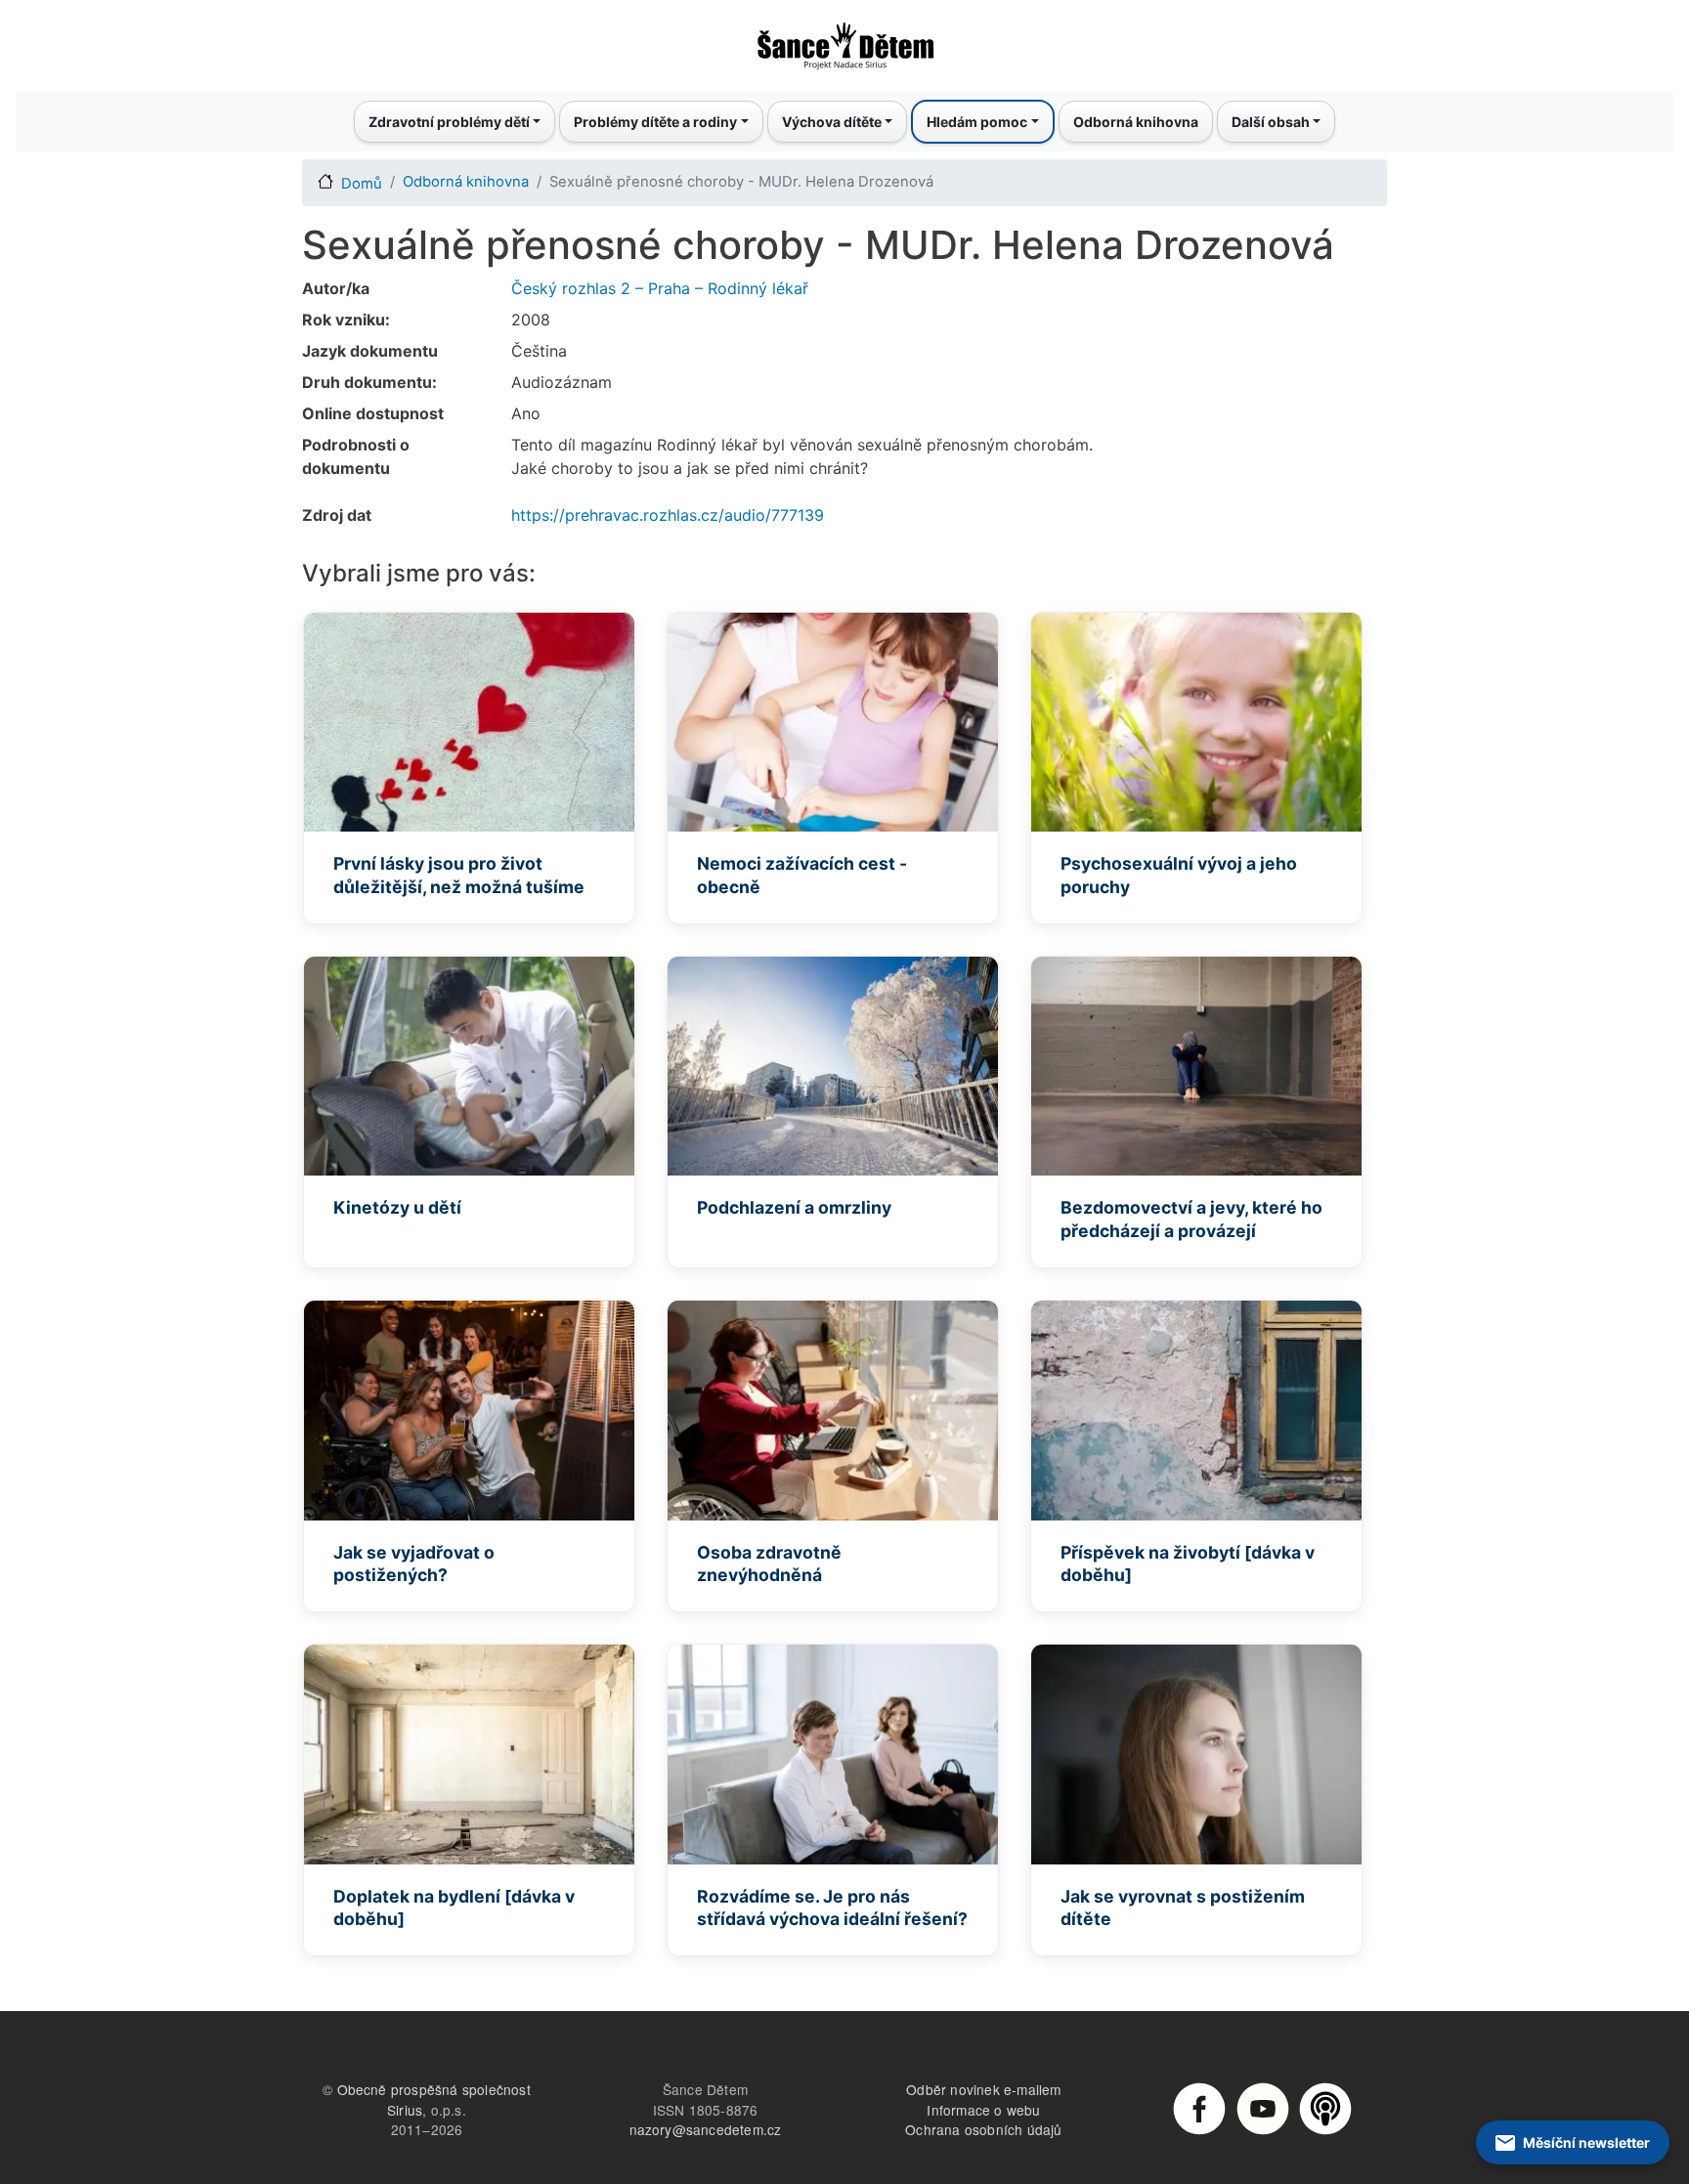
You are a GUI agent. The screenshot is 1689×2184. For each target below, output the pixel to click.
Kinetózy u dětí (397, 1207)
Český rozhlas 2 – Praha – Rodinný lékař (660, 288)
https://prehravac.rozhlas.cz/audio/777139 (668, 515)
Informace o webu (983, 2110)
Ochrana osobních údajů (983, 2129)
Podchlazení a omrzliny (794, 1207)
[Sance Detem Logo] (844, 40)
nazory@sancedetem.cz (706, 2129)
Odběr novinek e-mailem (983, 2089)
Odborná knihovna (1136, 122)
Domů (362, 184)
